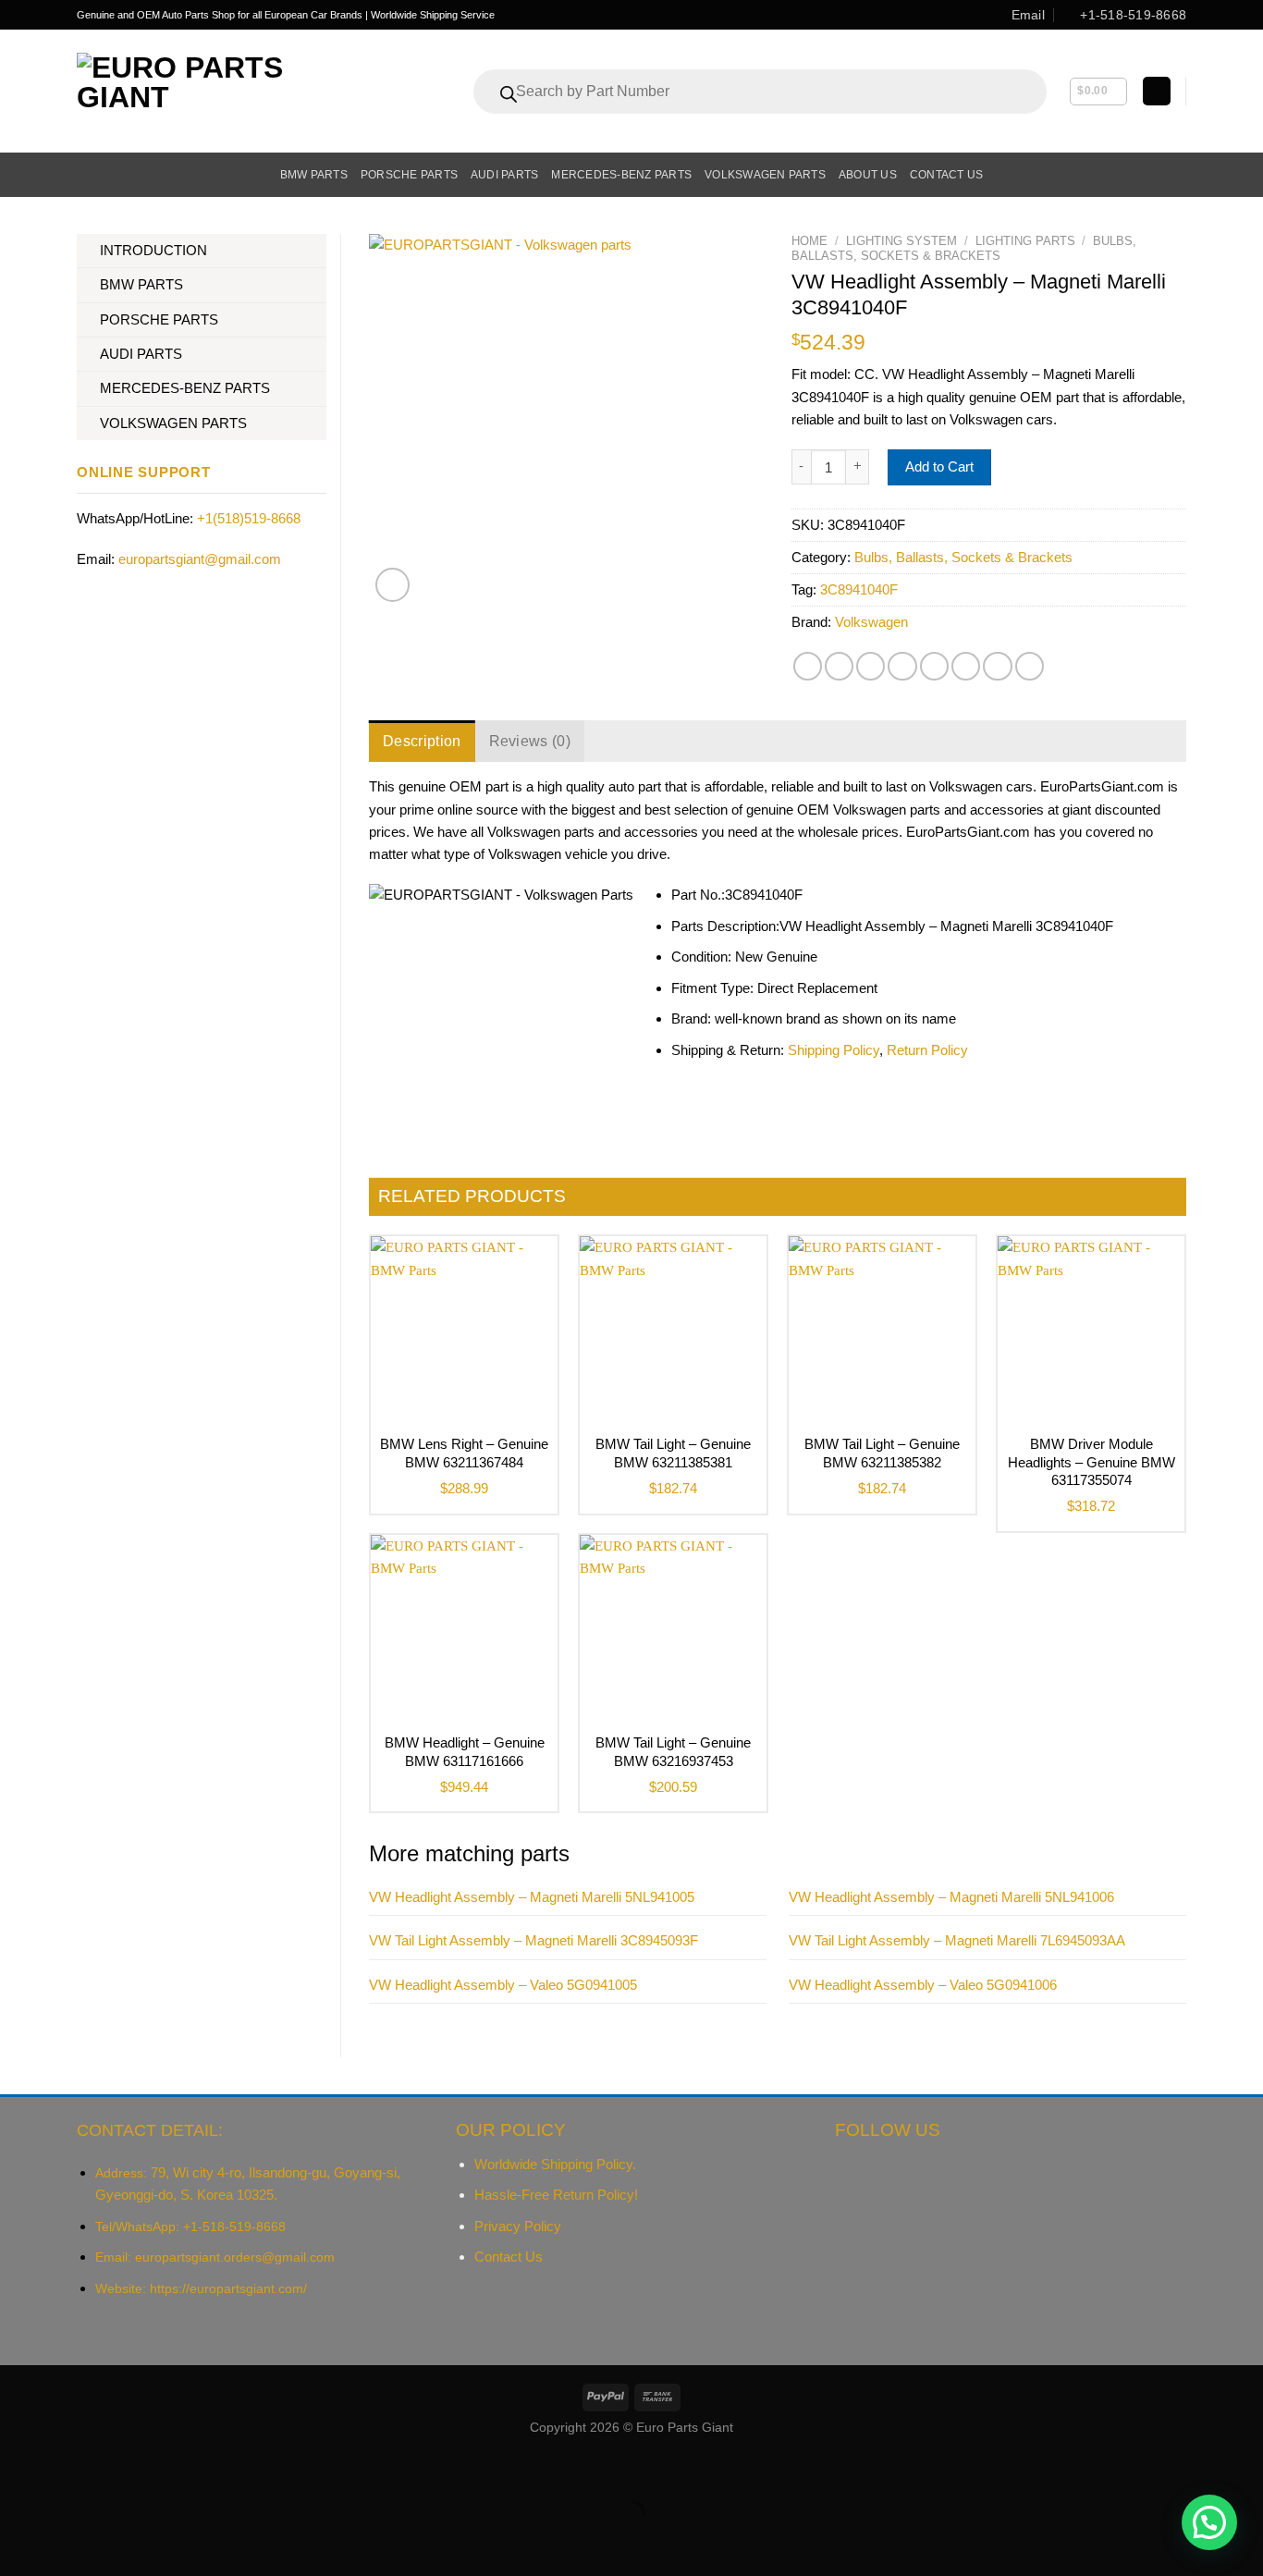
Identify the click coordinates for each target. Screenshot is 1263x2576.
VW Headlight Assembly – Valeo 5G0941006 (923, 1985)
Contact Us (509, 2257)
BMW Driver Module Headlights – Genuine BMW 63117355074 (1091, 1462)
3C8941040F (859, 589)
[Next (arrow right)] (65, 2545)
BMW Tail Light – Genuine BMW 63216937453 (673, 1752)
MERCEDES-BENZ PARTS (185, 388)
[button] (1209, 2522)
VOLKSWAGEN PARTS (173, 423)
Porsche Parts (409, 175)
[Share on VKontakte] (934, 666)
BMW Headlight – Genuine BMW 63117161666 (465, 1752)
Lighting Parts (1025, 241)
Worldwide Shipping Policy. (555, 2164)
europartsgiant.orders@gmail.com (235, 2257)
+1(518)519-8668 (249, 518)
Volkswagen (871, 622)
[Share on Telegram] (1030, 666)
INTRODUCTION (153, 250)
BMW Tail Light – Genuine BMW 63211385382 (882, 1453)
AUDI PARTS (141, 354)
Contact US (946, 175)
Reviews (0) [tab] (530, 741)
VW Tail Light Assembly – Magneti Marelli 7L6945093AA (957, 1940)
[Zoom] (392, 585)
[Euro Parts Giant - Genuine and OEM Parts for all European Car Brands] (221, 91)
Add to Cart (939, 466)
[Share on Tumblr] (997, 666)
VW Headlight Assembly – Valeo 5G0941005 (503, 1985)
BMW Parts (314, 175)
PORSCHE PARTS (159, 319)
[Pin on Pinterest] (902, 666)
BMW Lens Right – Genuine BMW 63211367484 (464, 1453)
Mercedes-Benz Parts (621, 175)
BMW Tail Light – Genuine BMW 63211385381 (673, 1453)
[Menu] (87, 175)
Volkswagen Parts (765, 175)
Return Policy (927, 1050)
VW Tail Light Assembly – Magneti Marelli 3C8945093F (533, 1940)
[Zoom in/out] (65, 2469)
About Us (868, 175)
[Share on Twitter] (839, 666)
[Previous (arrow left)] (17, 2545)
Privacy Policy (518, 2226)
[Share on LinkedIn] (966, 666)
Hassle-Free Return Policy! (556, 2195)
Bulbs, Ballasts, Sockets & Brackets (964, 248)
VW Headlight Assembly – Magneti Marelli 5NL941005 (532, 1897)
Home (809, 241)
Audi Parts (504, 175)
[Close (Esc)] (17, 2469)
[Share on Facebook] (808, 666)
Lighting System (901, 241)
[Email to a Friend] (871, 666)
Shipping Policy (834, 1050)
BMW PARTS (141, 284)
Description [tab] (422, 741)
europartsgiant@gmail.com (200, 559)
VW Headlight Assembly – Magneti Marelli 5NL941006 (951, 1897)
